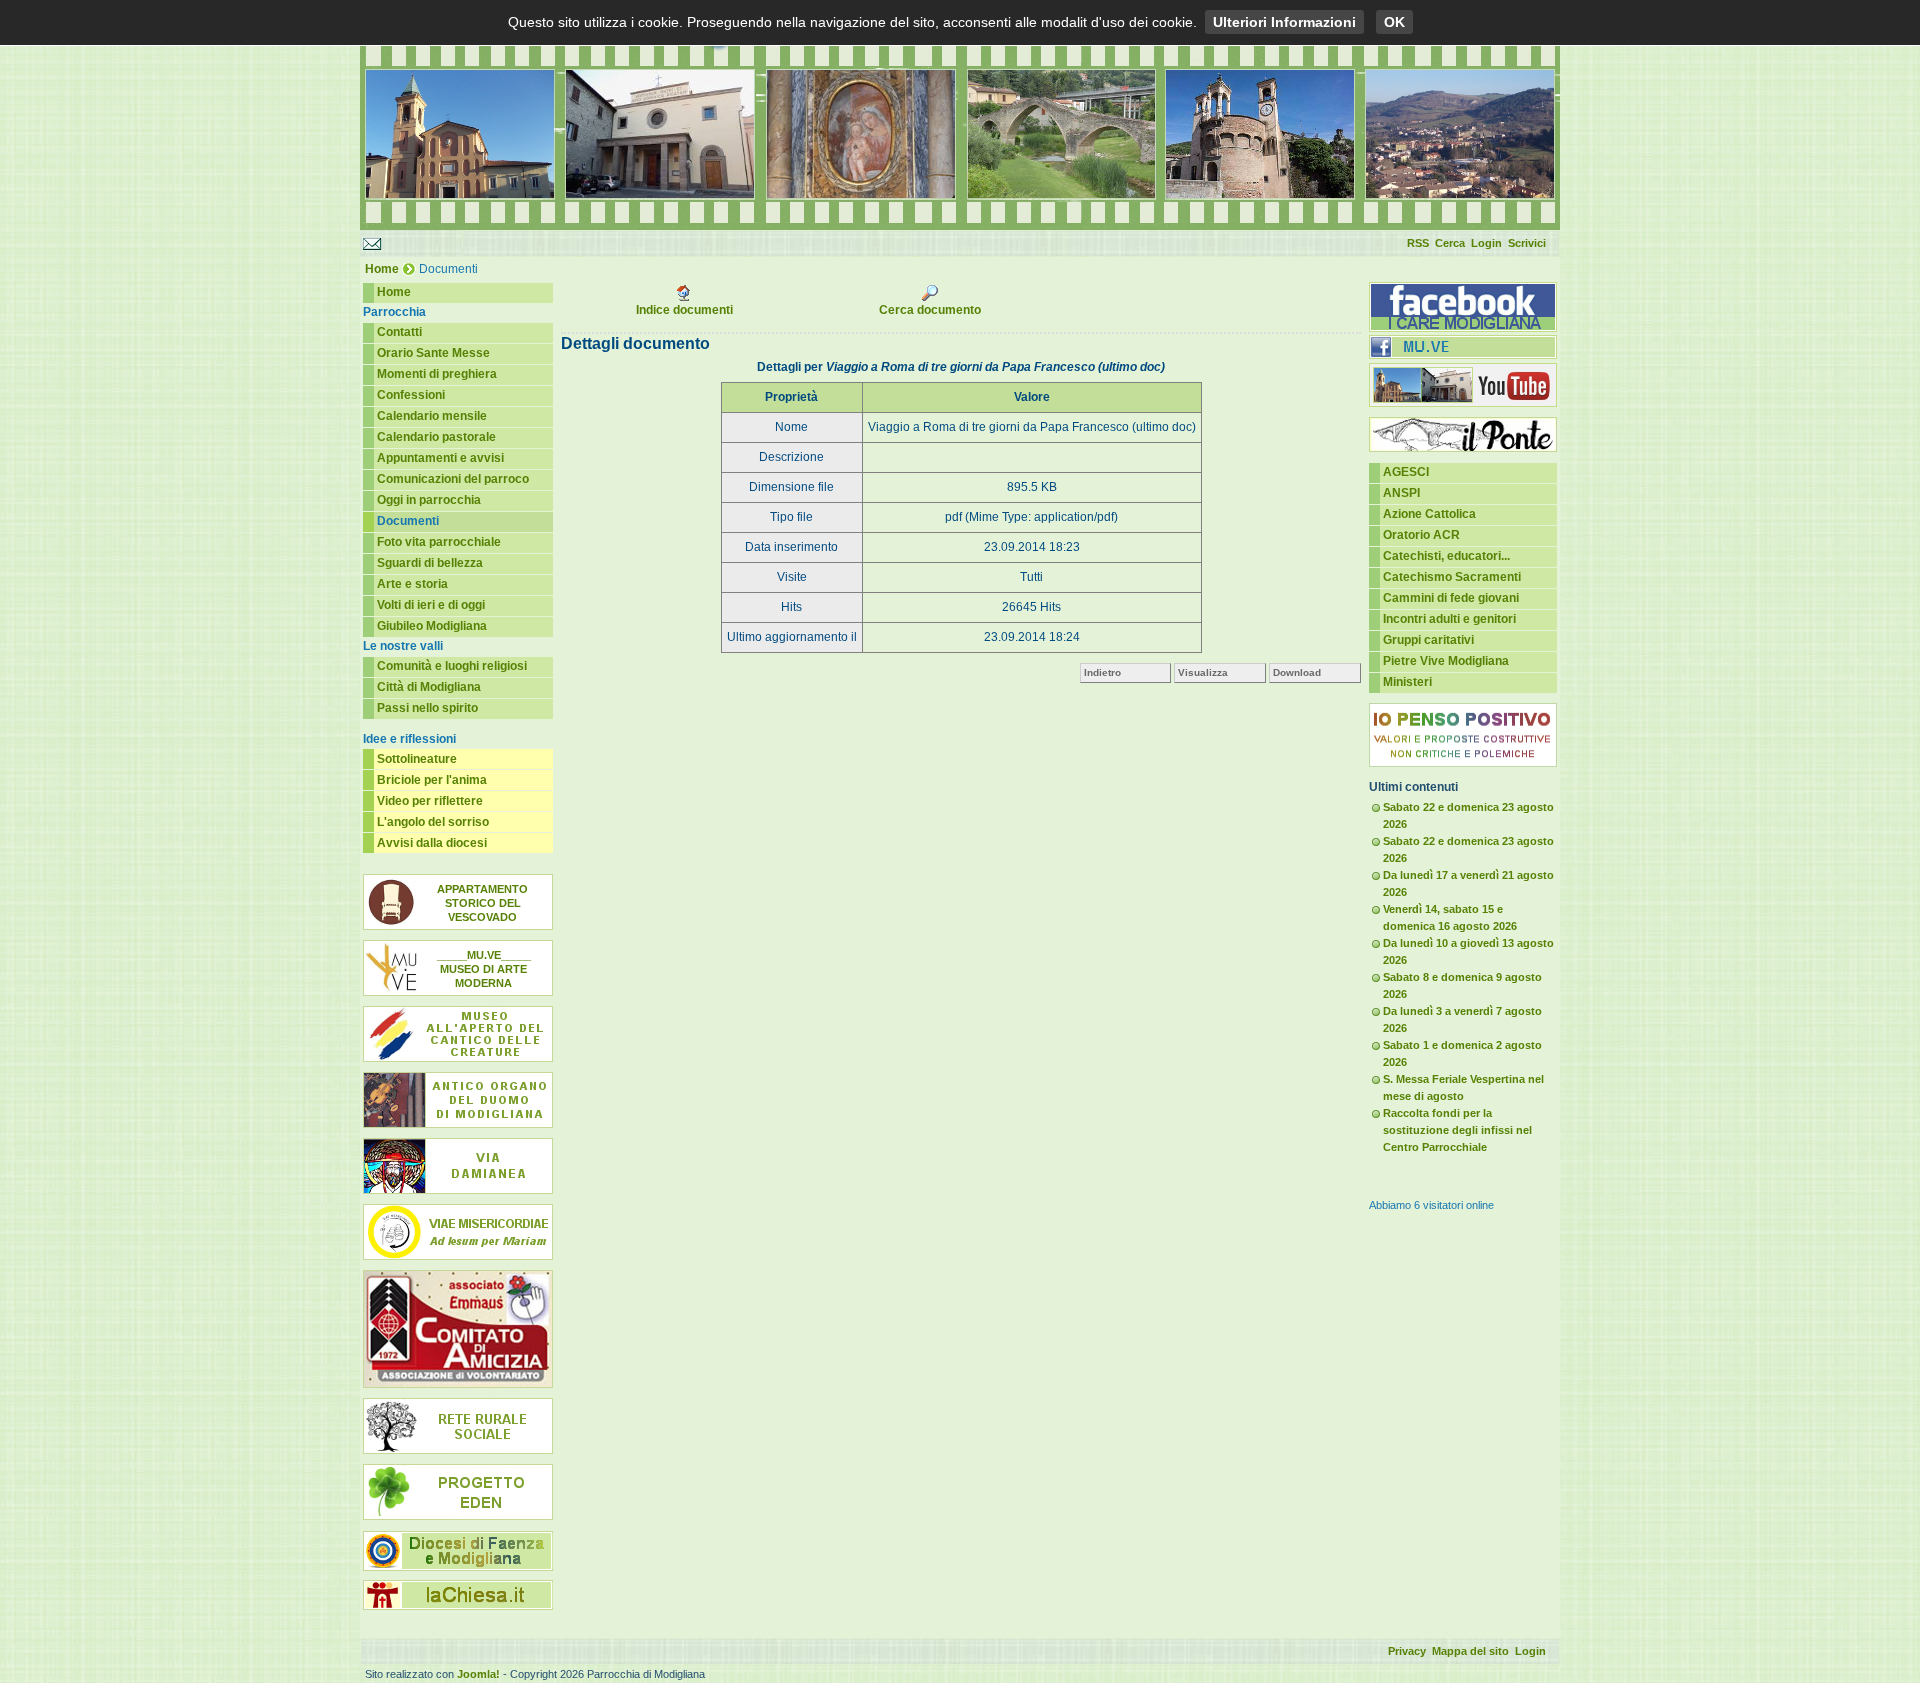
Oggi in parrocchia (429, 500)
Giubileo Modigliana (432, 626)
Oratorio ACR (1421, 535)
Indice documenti (684, 310)
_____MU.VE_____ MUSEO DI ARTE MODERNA (484, 969)
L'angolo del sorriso (433, 822)
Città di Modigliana (429, 687)
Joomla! (478, 1674)
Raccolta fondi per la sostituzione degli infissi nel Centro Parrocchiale (1457, 1130)
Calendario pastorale (436, 437)
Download (1297, 672)
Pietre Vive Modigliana (1446, 661)
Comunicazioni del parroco (453, 479)
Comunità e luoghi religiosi (452, 666)
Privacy (1407, 1651)
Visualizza (1203, 672)
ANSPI (1401, 493)
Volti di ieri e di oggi (431, 605)
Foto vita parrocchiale (439, 542)
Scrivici (1527, 243)
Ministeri (1407, 682)
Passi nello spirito (427, 708)
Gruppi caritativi (1428, 640)
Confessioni (411, 395)
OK (1394, 22)
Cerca (1450, 243)
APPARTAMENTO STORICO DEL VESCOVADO (482, 903)
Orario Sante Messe (433, 353)
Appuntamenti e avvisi (440, 458)
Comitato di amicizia (458, 1329)
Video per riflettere (430, 801)
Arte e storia (412, 584)
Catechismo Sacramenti (1452, 577)
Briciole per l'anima (432, 780)
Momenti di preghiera (437, 374)
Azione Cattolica (1429, 514)
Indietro (1102, 672)
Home (382, 269)
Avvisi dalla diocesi (432, 843)
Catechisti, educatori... (1446, 556)
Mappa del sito (1470, 1651)
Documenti (408, 521)
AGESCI (1406, 472)
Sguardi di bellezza (430, 563)
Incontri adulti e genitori (1449, 619)
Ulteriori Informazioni (1284, 22)
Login (1486, 243)
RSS (1418, 243)
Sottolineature (417, 759)
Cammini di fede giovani (1451, 598)
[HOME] (960, 226)
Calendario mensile (432, 416)
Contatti (399, 332)
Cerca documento (930, 310)
